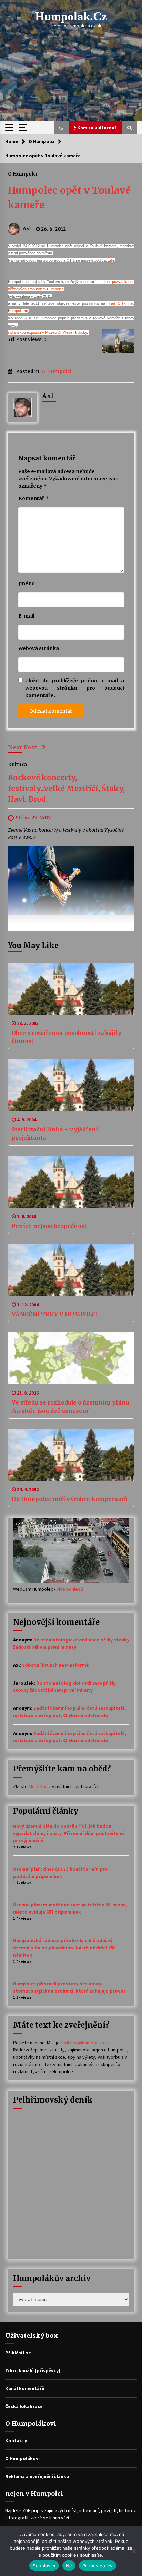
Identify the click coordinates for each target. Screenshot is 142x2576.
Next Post (22, 747)
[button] (61, 128)
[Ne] (133, 2551)
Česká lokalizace (24, 2406)
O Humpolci (23, 173)
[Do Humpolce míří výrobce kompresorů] (71, 1455)
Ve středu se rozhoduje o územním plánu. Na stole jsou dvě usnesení (71, 1407)
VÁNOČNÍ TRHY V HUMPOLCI (55, 1314)
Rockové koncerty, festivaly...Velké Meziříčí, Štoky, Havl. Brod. (66, 789)
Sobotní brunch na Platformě (55, 1665)
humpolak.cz (71, 16)
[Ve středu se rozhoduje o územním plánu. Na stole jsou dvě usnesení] (71, 1358)
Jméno (27, 583)
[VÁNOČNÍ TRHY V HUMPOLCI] (71, 1270)
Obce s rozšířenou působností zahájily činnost (67, 1037)
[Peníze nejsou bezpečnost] (71, 1182)
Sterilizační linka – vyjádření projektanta (55, 1134)
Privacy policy (98, 2566)
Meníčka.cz (40, 1786)
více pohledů (70, 1589)
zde (111, 260)
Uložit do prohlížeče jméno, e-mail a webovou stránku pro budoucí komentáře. (75, 688)
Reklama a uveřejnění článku (37, 2476)
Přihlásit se (18, 2353)
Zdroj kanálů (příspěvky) (33, 2370)
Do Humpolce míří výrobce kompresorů (70, 1499)
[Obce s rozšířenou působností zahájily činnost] (71, 989)
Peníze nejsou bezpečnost (49, 1226)
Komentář (33, 498)
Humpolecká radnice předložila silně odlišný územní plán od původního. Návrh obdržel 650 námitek (64, 1948)
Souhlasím (44, 2566)
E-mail (26, 616)
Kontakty (16, 2440)
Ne (69, 2566)
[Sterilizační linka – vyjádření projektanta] (71, 1085)
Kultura (17, 765)
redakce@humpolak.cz (84, 2043)
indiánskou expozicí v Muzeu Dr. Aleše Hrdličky (47, 332)
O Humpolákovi (22, 2458)
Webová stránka (39, 648)
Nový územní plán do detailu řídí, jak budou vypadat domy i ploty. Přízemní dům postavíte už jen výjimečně (69, 1833)
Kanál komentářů (25, 2388)
